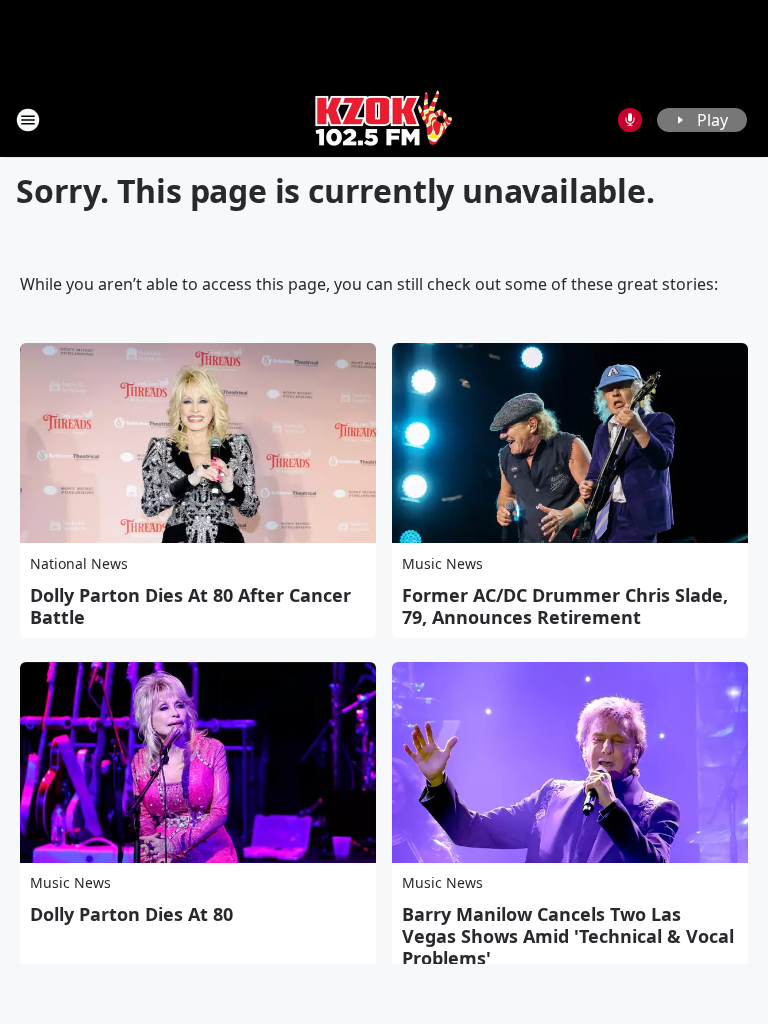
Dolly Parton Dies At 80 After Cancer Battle (190, 606)
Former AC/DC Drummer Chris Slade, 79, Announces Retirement (565, 606)
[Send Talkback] (630, 120)
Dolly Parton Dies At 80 (131, 914)
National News (79, 563)
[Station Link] (384, 119)
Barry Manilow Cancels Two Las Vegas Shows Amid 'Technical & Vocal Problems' (568, 936)
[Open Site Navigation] (28, 120)
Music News (442, 563)
